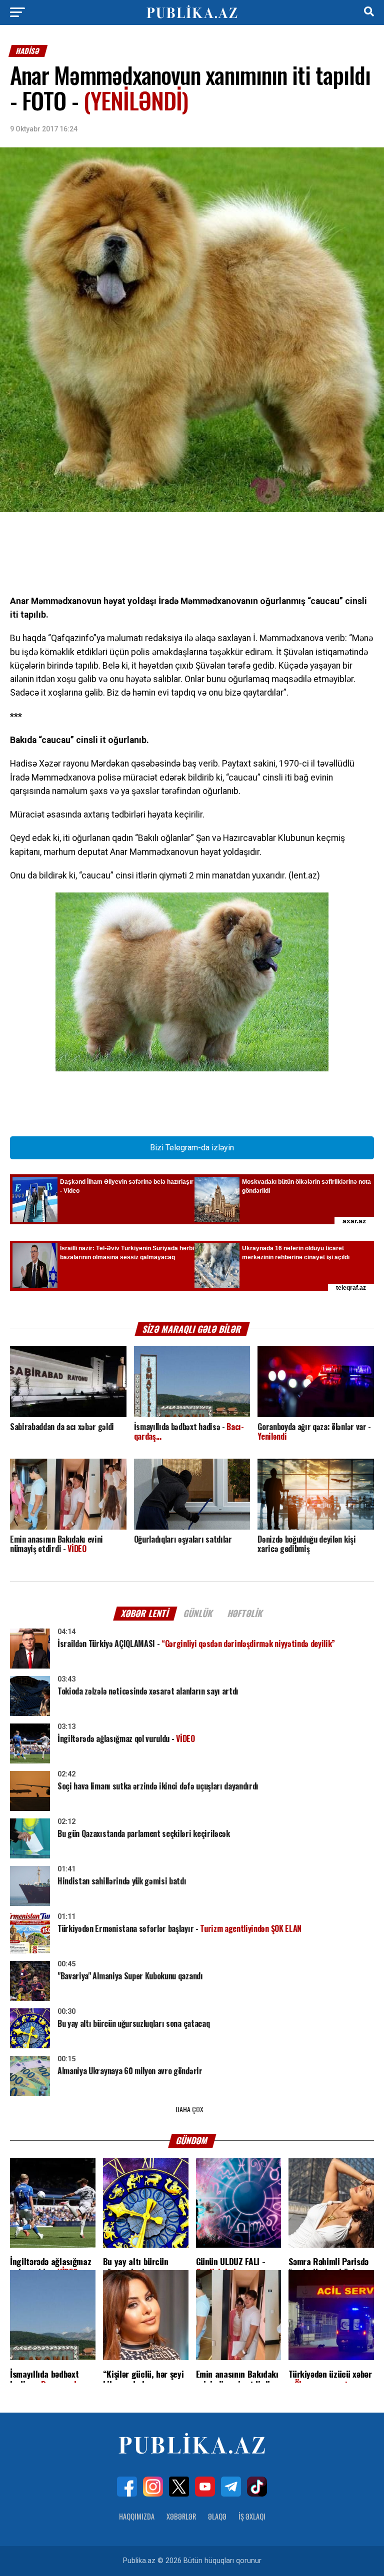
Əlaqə (217, 2516)
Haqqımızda (137, 2516)
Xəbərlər (181, 2516)
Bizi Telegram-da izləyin (192, 1148)
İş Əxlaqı (252, 2516)
